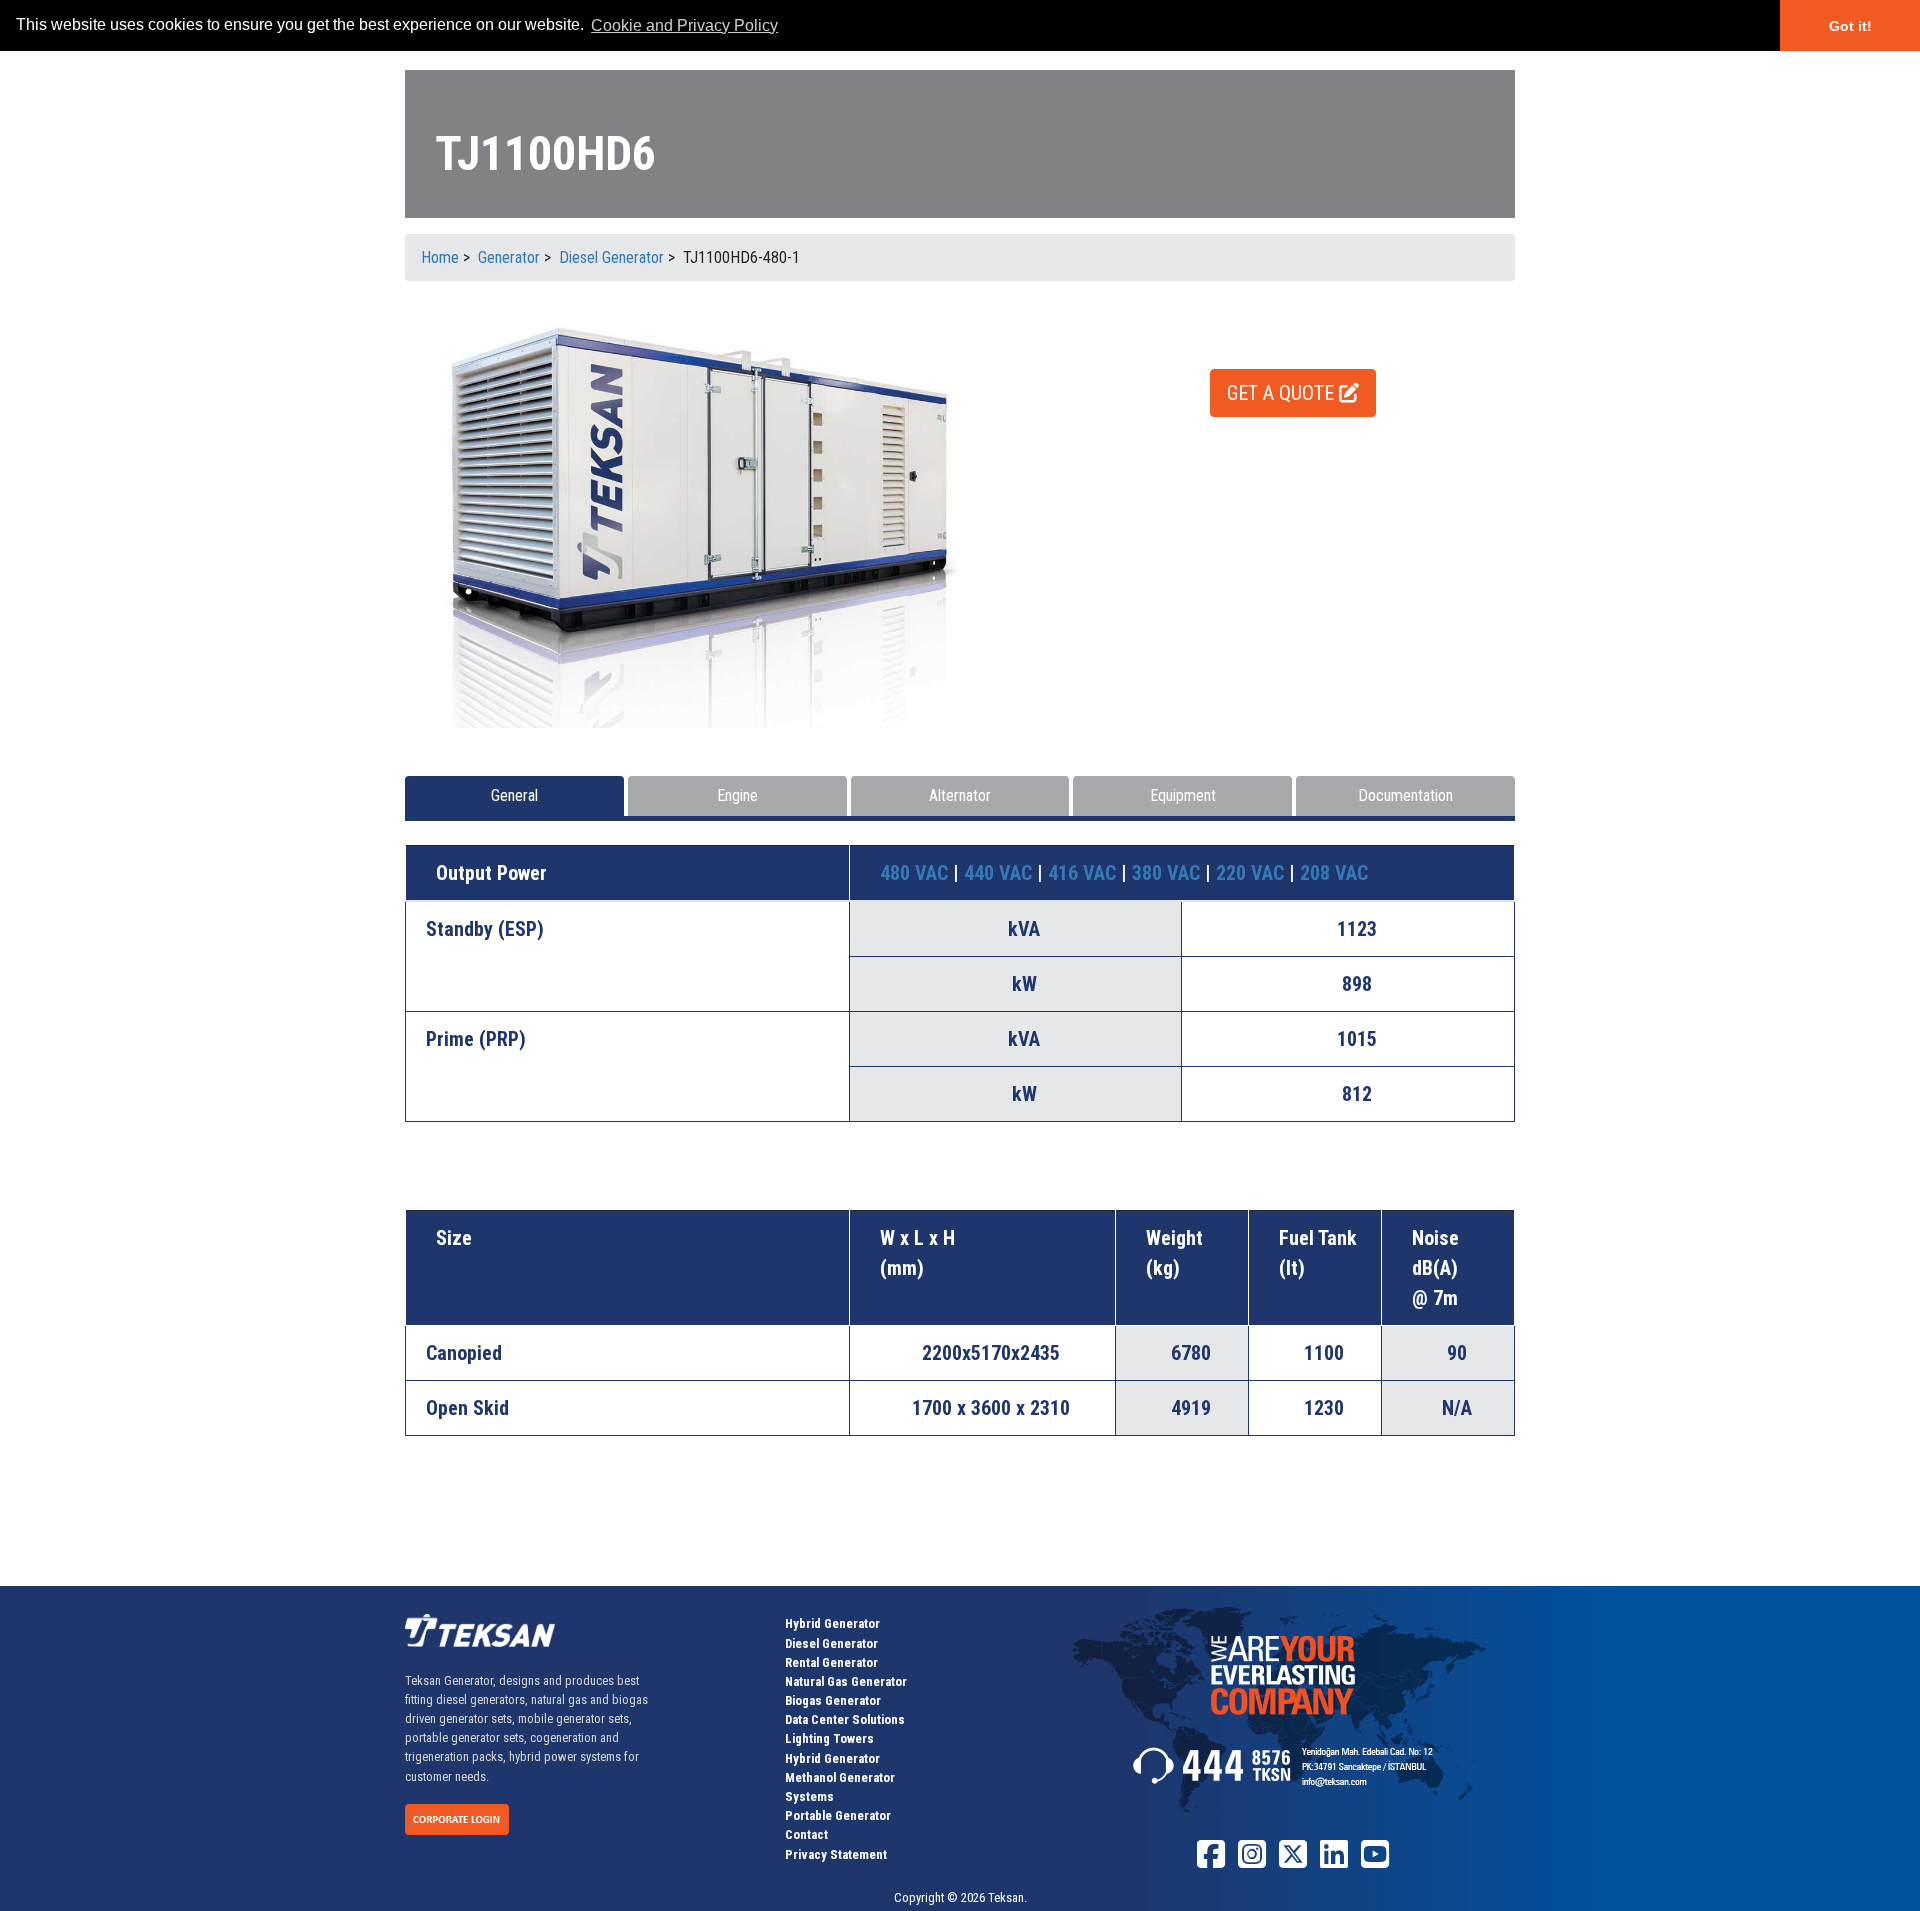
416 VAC (1084, 873)
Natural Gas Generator (846, 1681)
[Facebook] (1211, 1861)
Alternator (960, 795)
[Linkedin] (1334, 1861)
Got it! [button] (1850, 26)
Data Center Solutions (845, 1719)
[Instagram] (1252, 1861)
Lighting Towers (829, 1738)
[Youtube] (1375, 1861)
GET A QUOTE (1283, 393)
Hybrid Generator (832, 1623)
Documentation (1405, 795)
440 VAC (1000, 873)
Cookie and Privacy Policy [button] (684, 25)
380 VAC (1168, 873)
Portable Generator (838, 1815)
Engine (737, 795)
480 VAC (916, 873)
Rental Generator (831, 1662)
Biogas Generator (833, 1700)
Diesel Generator (831, 1643)
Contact (806, 1834)
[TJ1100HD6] (722, 515)
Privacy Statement (836, 1854)
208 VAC (1334, 873)
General (514, 795)
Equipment (1183, 795)
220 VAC (1252, 873)
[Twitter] (1293, 1861)
